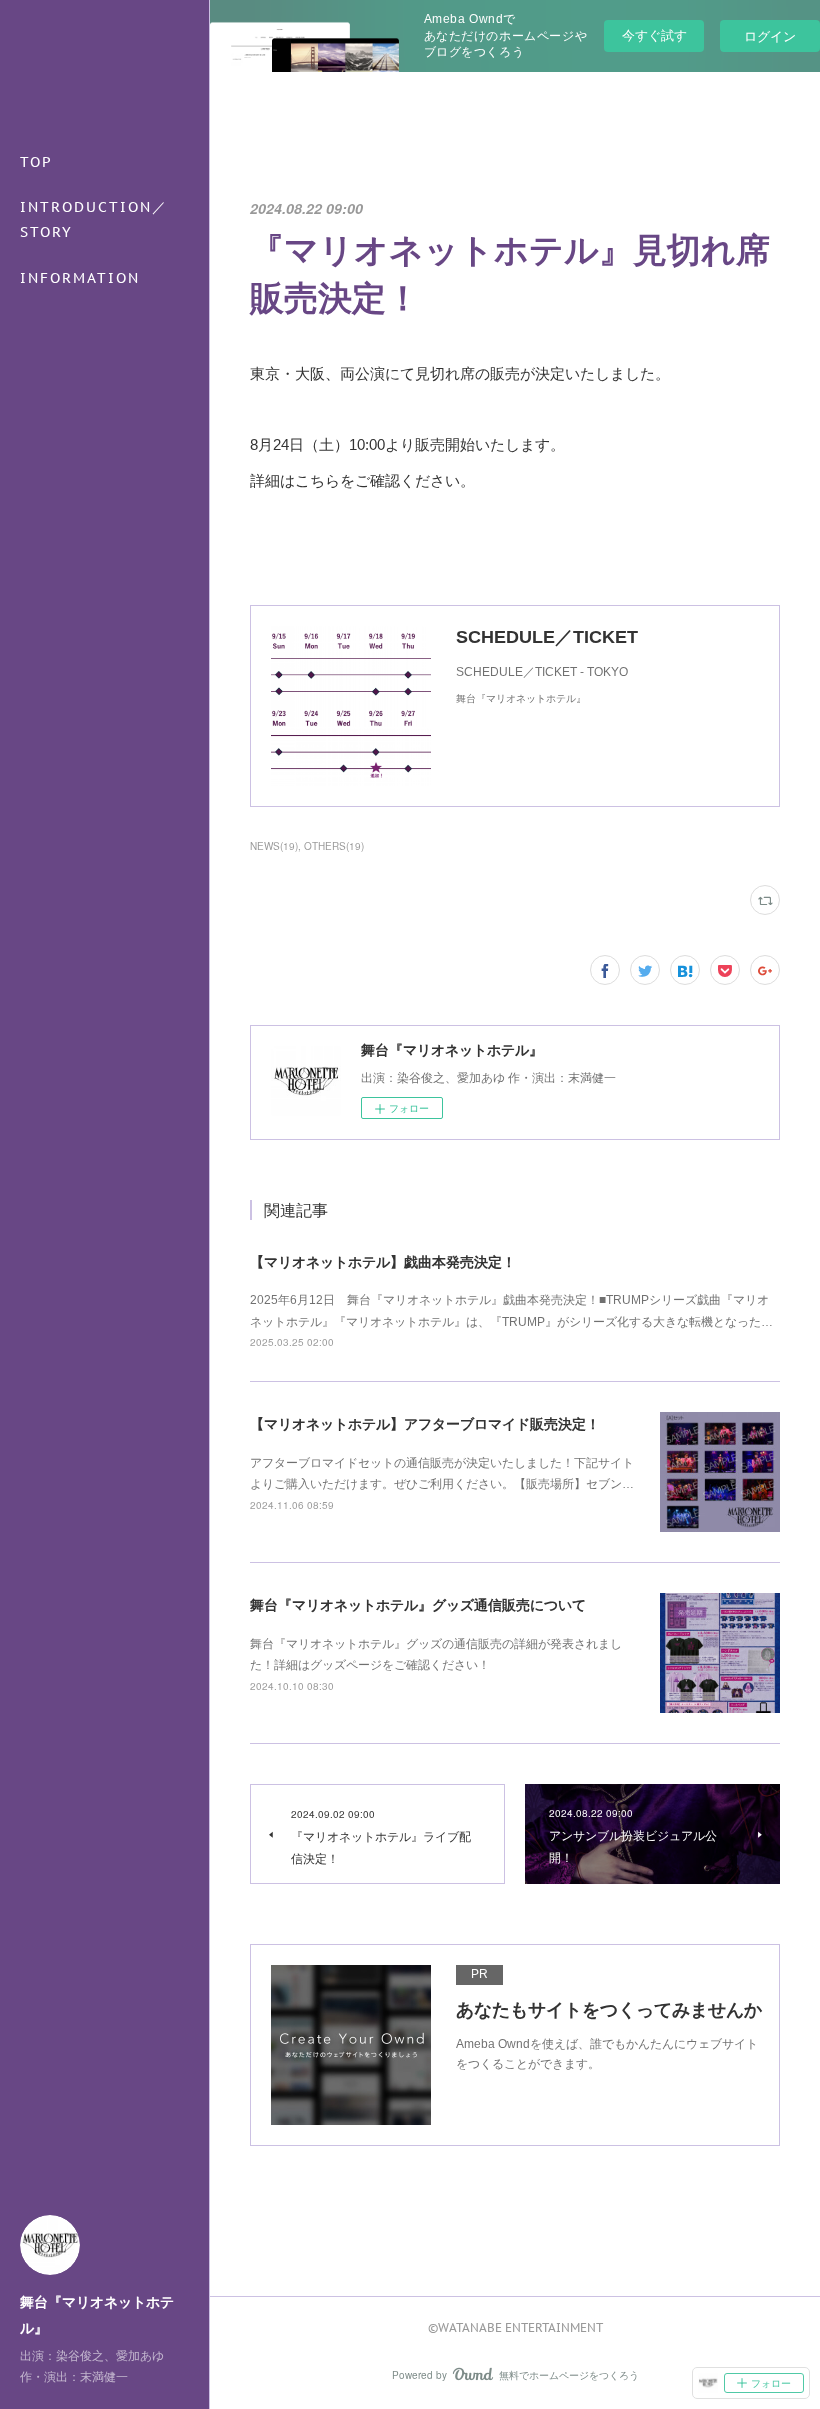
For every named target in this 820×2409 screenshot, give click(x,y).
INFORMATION (80, 278)
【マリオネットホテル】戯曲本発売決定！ (383, 1262)
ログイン (770, 35)
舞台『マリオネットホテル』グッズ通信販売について (418, 1605)
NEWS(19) (274, 846)
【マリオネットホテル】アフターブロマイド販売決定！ (425, 1424)
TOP (36, 162)
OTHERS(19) (334, 846)
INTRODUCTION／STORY (94, 219)
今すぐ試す (654, 34)
